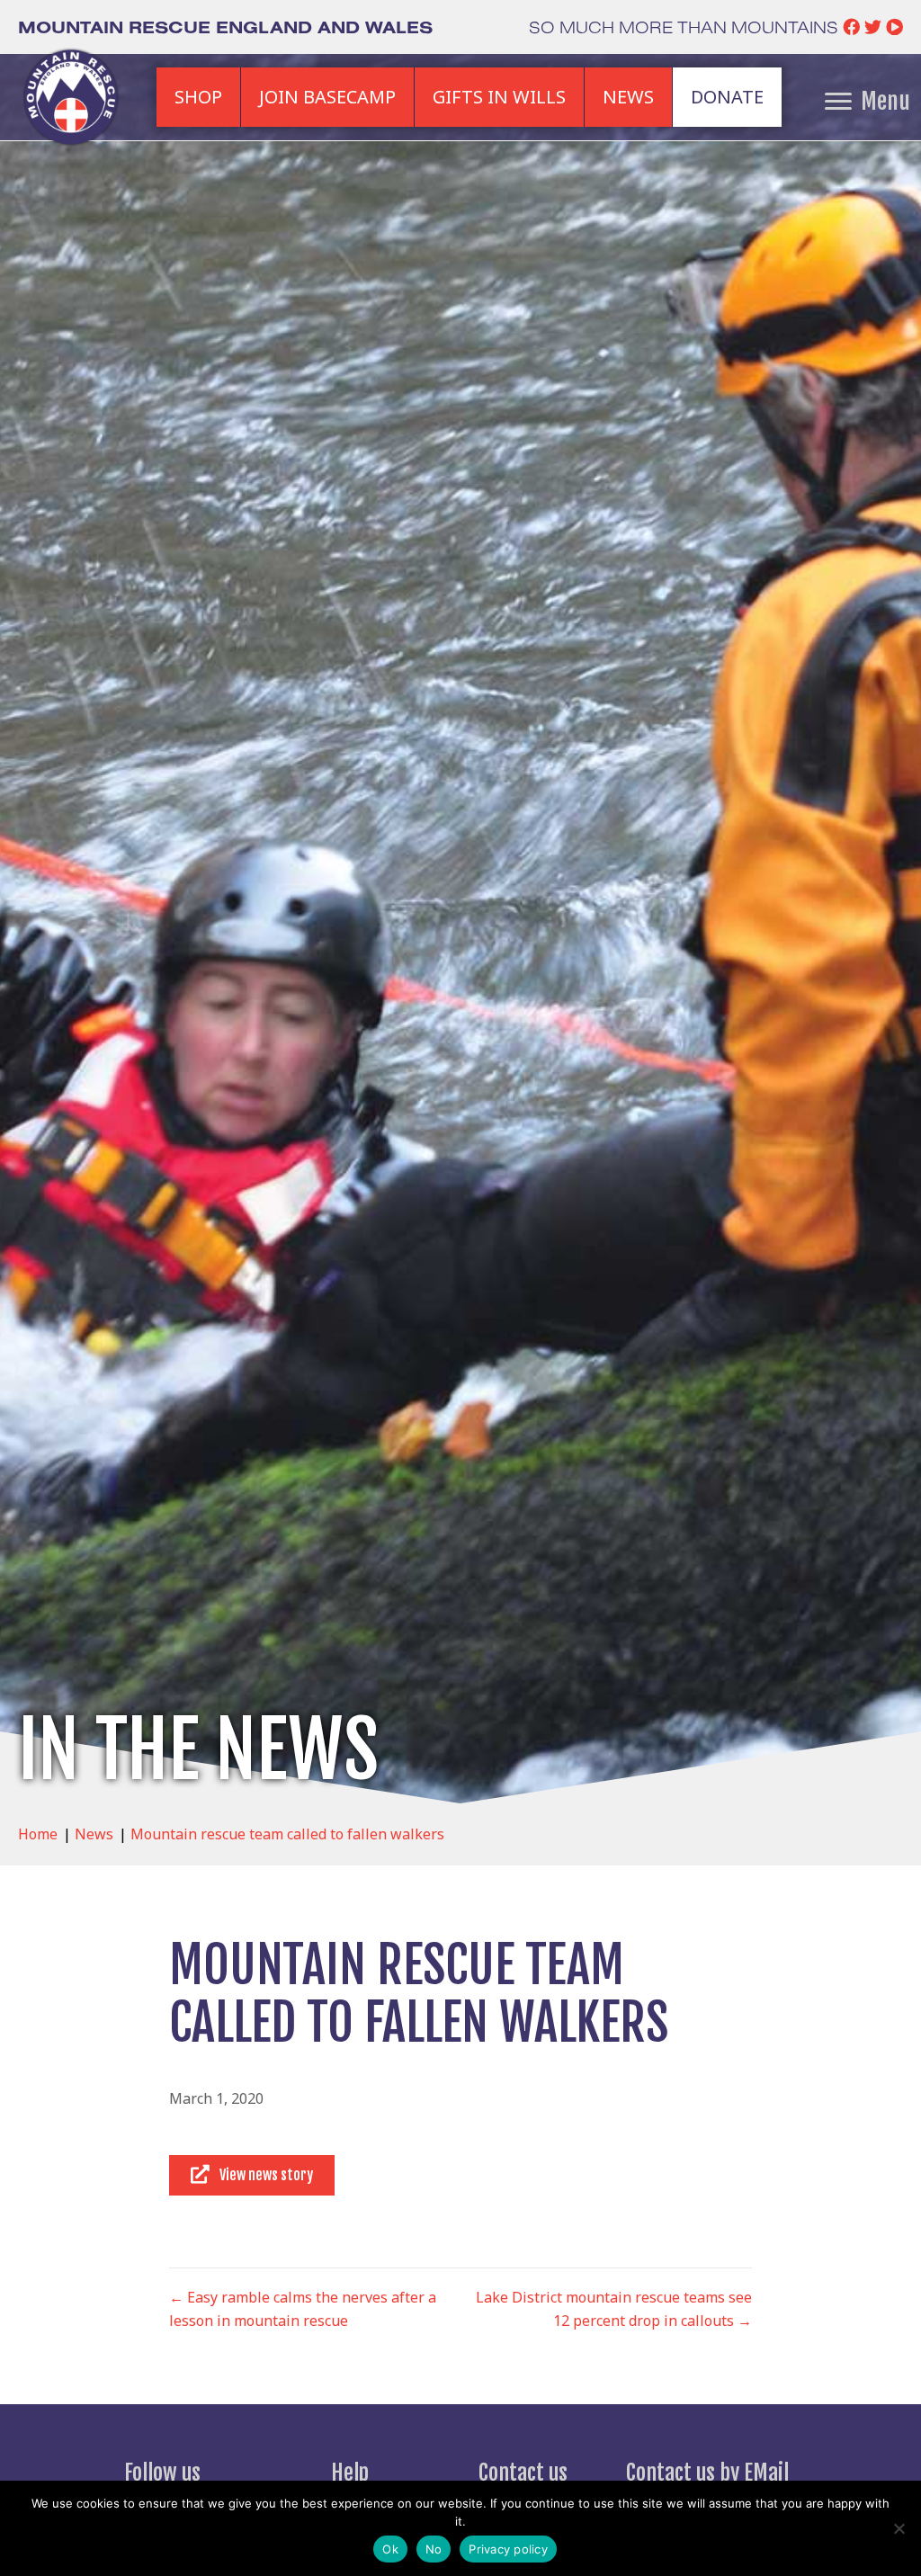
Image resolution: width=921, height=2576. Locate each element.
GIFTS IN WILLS (499, 97)
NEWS (628, 97)
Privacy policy (508, 2549)
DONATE (727, 97)
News (94, 1834)
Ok (390, 2549)
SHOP (198, 97)
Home (38, 1834)
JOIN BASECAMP (327, 97)
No (434, 2549)
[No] (899, 2528)
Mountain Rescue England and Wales (225, 27)
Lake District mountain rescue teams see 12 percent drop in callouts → (614, 2309)
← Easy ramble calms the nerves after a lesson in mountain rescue (303, 2309)
